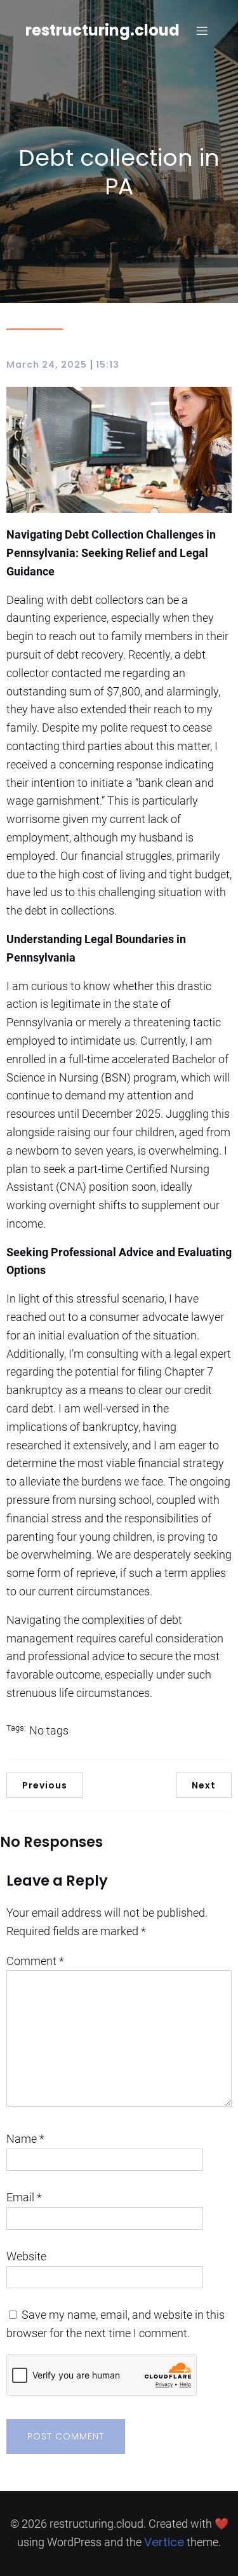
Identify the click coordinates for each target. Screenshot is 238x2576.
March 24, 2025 (47, 365)
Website (26, 2256)
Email (24, 2197)
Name (25, 2139)
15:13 (108, 365)
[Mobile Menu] (202, 30)
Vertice (164, 2542)
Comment (35, 1961)
